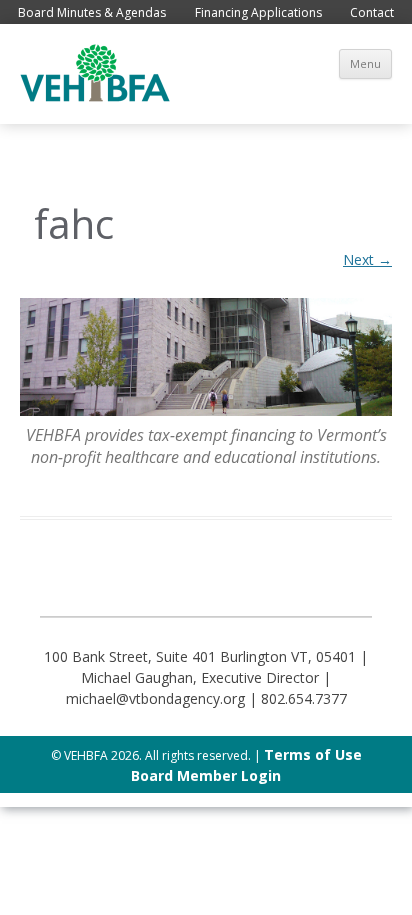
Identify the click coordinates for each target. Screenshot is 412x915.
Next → (367, 259)
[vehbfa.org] (95, 96)
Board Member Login (206, 775)
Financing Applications (258, 12)
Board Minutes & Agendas (92, 12)
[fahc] (206, 357)
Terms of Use (313, 754)
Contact (372, 12)
